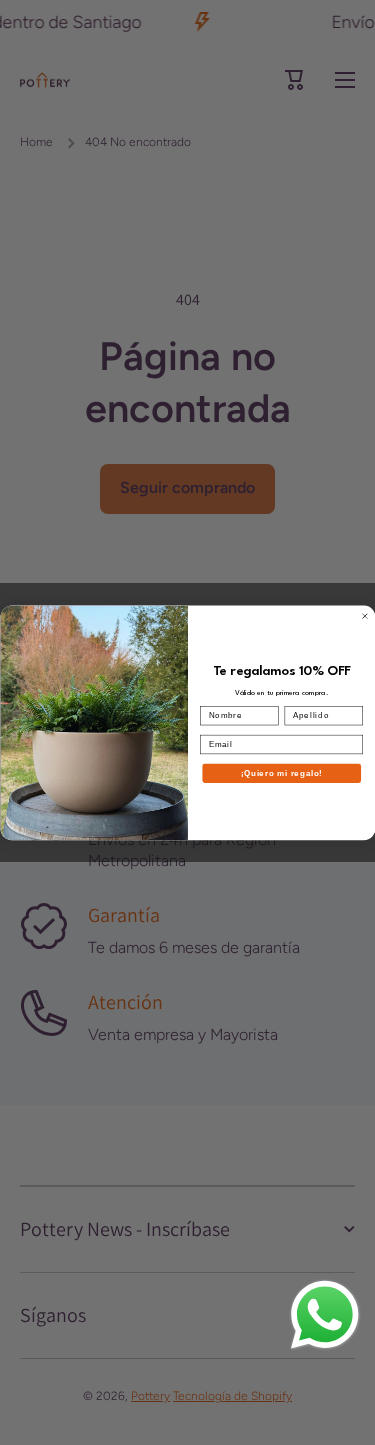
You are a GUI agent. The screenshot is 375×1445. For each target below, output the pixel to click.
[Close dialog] (365, 616)
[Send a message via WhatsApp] (325, 1315)
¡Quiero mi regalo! (281, 773)
